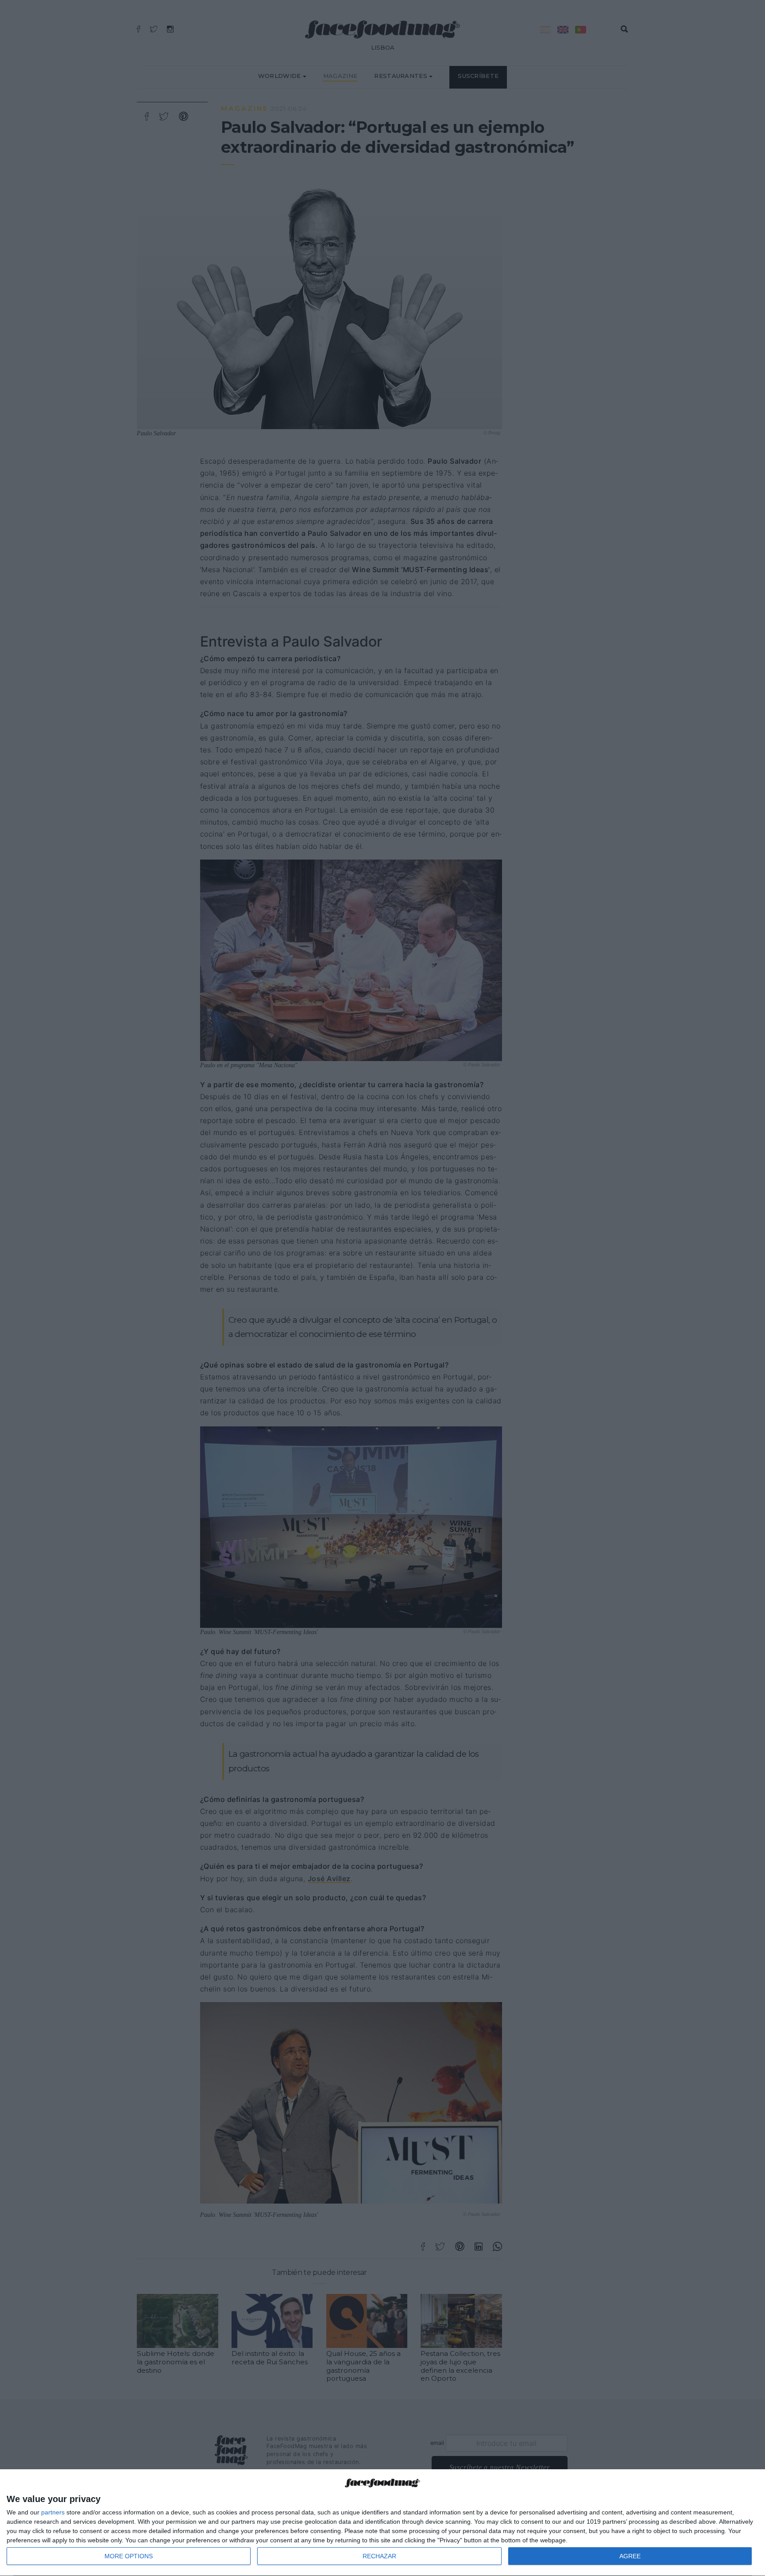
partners (53, 2512)
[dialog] (382, 2523)
